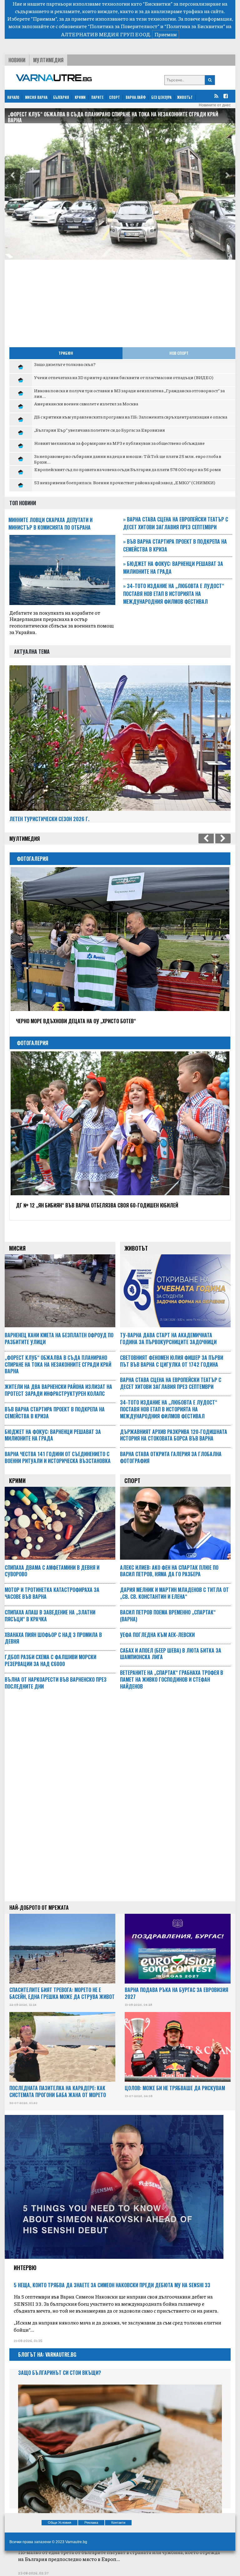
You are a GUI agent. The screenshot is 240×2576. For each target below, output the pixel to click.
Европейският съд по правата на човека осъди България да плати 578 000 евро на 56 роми (127, 469)
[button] (12, 176)
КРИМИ (80, 97)
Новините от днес (215, 105)
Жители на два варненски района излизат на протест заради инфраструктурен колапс (112, 114)
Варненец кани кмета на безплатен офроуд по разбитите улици (59, 1339)
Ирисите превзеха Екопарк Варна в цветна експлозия (79, 1021)
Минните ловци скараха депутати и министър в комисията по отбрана (50, 524)
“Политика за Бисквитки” (195, 26)
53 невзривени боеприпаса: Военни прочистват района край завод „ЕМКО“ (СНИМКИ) (125, 482)
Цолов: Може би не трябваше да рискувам (175, 2088)
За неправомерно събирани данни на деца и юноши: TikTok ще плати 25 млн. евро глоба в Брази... (128, 459)
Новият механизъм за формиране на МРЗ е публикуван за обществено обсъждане (119, 443)
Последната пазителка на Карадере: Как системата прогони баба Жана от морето (58, 2091)
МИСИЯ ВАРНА (36, 97)
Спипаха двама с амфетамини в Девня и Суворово (52, 1571)
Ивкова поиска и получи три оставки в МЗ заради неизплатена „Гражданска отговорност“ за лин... (129, 393)
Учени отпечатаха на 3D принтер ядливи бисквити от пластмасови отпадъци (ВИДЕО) (124, 377)
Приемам (166, 34)
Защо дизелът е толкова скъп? (65, 364)
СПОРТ (115, 97)
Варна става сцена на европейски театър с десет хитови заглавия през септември (176, 523)
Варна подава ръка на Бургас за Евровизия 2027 (176, 1993)
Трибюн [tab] (66, 353)
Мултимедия (48, 60)
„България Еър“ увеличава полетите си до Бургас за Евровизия (100, 430)
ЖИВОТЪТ (185, 97)
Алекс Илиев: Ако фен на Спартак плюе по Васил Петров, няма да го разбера (169, 1571)
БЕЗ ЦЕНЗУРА (161, 97)
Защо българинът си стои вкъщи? (60, 2373)
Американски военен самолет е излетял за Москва (86, 404)
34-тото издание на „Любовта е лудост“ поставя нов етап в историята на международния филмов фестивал (174, 594)
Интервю (25, 2268)
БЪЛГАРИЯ (61, 97)
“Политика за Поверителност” (124, 26)
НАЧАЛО (13, 97)
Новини (17, 60)
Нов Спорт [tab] (179, 353)
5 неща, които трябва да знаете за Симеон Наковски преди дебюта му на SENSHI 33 (112, 2285)
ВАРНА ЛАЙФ (136, 97)
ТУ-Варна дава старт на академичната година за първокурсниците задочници (168, 1339)
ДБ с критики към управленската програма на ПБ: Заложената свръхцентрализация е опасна (131, 417)
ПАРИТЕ (97, 97)
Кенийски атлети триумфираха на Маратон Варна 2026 (80, 1205)
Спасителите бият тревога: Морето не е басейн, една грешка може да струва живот (62, 1993)
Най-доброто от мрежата (39, 1908)
